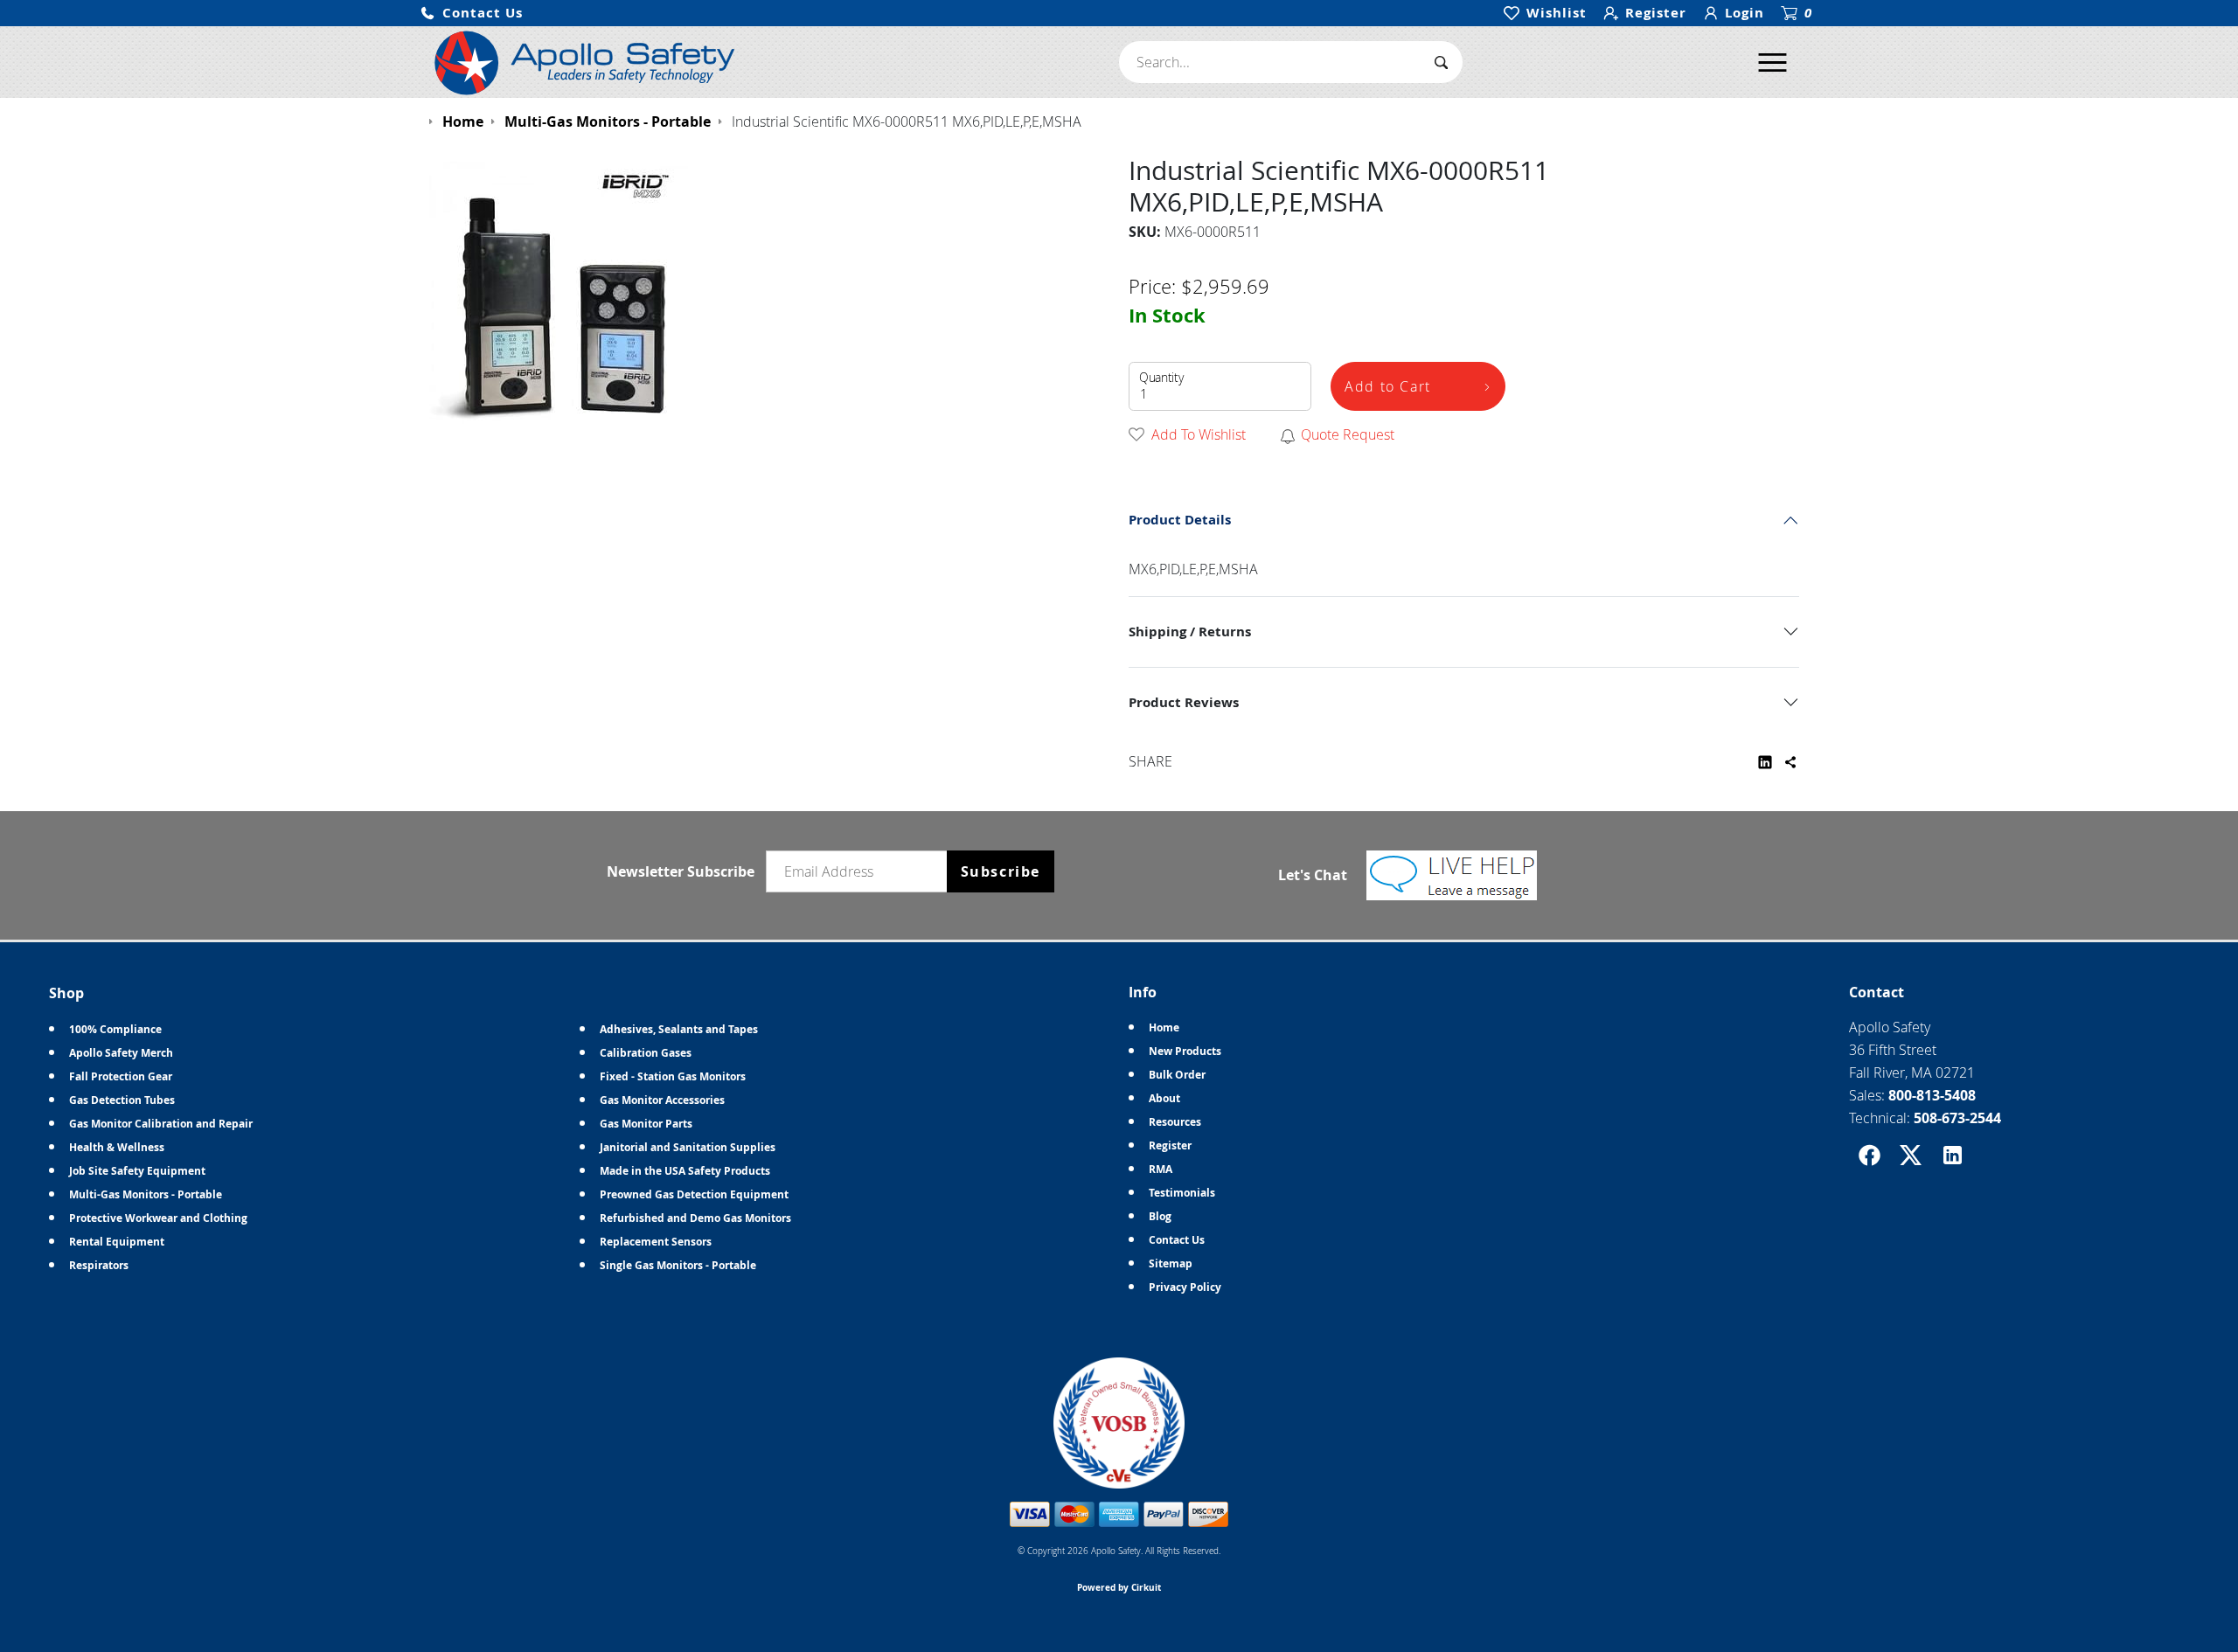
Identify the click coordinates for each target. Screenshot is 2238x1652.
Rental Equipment (117, 1242)
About (1164, 1098)
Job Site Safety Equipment (137, 1171)
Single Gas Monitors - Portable (678, 1265)
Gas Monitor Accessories (662, 1100)
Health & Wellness (117, 1147)
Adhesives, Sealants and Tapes (679, 1029)
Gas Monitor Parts (646, 1124)
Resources (1175, 1122)
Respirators (99, 1265)
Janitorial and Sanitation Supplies (688, 1147)
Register (1170, 1145)
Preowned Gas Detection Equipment (694, 1194)
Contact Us (1177, 1240)
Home (1164, 1027)
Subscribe (1001, 871)
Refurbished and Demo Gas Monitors (695, 1218)
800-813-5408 (1932, 1095)
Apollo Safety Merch (121, 1053)
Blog (1160, 1216)
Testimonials (1182, 1193)
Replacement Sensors (656, 1242)
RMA (1161, 1169)
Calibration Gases (646, 1053)
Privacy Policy (1185, 1287)
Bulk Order (1177, 1075)
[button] (471, 14)
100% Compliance (115, 1029)
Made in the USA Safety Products (685, 1171)
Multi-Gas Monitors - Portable (146, 1194)
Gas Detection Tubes (122, 1100)
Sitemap (1171, 1263)
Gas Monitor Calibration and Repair (161, 1124)
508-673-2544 (1957, 1118)
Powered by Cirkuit (1119, 1587)
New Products (1185, 1051)
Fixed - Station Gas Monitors (673, 1076)
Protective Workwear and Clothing (158, 1218)
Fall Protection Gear (121, 1076)
